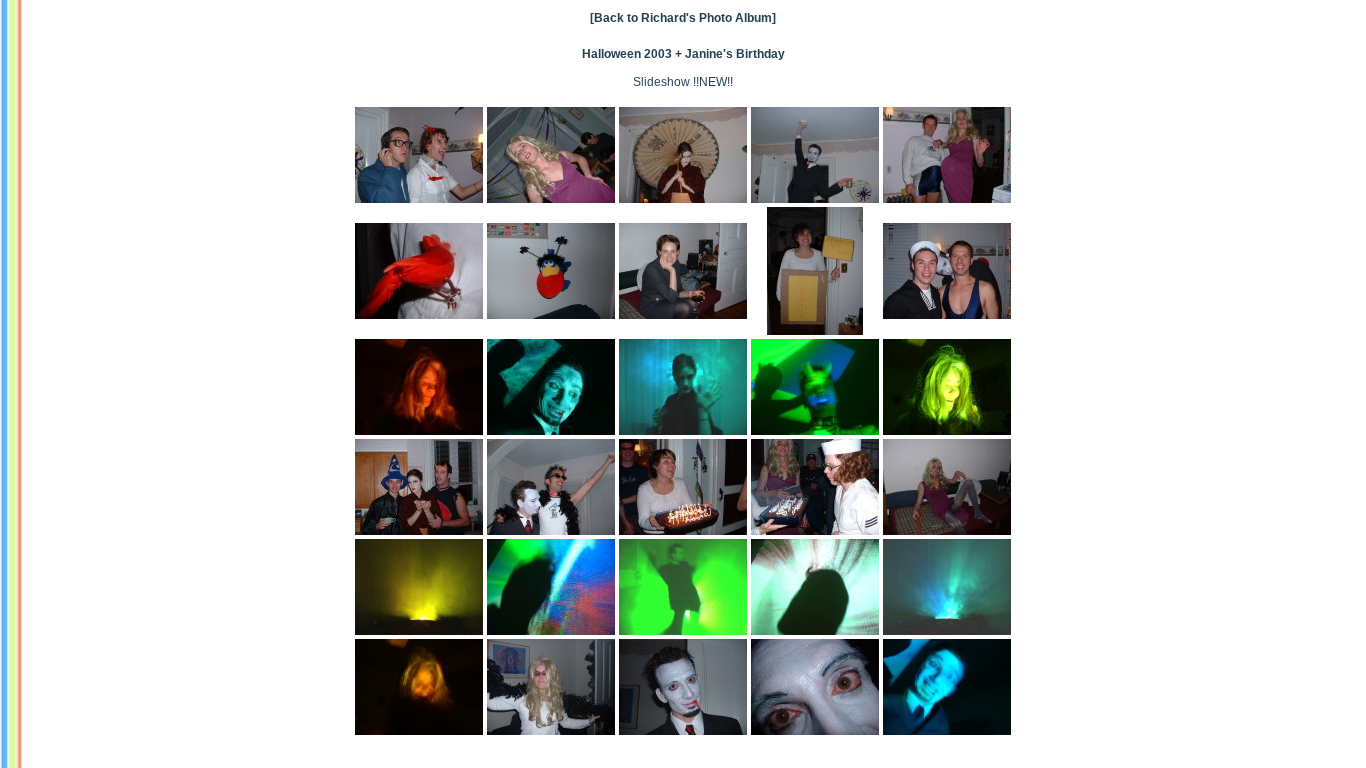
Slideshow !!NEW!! (683, 82)
